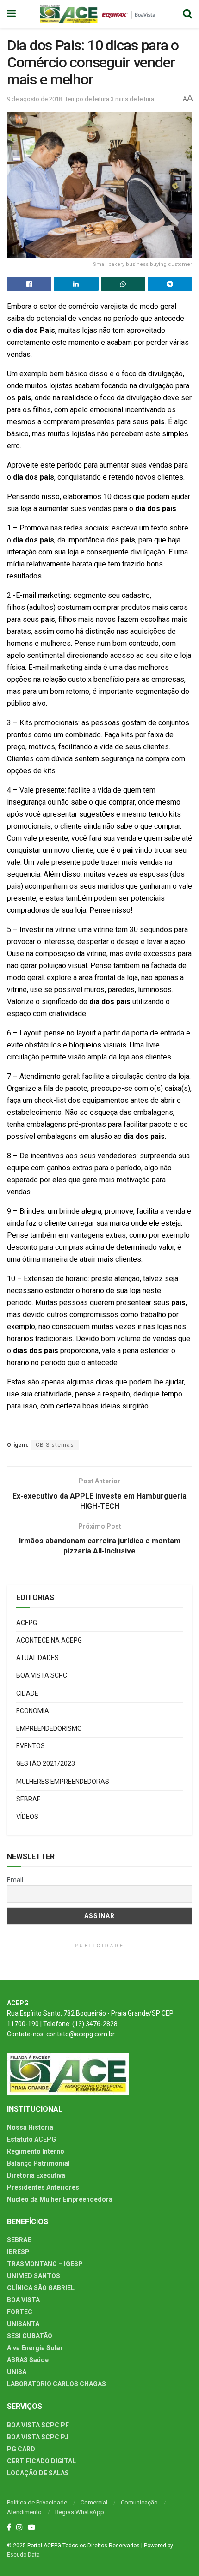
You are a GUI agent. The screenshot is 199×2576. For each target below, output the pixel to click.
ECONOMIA (33, 1711)
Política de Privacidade (37, 2502)
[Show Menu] (11, 14)
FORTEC (20, 2312)
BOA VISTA (23, 2300)
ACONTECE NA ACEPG (49, 1640)
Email (15, 1880)
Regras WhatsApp (80, 2512)
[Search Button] (187, 14)
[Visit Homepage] (99, 14)
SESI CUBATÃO (30, 2336)
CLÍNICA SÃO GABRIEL (41, 2288)
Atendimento (24, 2512)
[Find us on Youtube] (31, 2528)
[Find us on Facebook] (9, 2528)
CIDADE (27, 1693)
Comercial (94, 2502)
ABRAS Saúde (28, 2360)
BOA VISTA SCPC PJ (38, 2437)
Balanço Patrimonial (38, 2163)
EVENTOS (31, 1746)
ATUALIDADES (37, 1658)
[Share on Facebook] (29, 284)
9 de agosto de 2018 (34, 99)
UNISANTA (23, 2324)
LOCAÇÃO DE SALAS (38, 2473)
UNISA (17, 2372)
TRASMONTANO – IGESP (45, 2264)
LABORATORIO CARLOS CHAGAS (56, 2384)
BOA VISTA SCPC (42, 1675)
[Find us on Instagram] (19, 2528)
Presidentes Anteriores (43, 2187)
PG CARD (21, 2449)
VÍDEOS (27, 1817)
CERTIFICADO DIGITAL (41, 2461)
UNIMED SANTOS (34, 2276)
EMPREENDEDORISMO (49, 1728)
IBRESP (18, 2252)
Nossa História (30, 2127)
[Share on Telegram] (170, 284)
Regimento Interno (36, 2151)
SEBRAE (28, 1799)
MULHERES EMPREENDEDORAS (63, 1782)
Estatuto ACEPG (31, 2139)
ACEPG (27, 1623)
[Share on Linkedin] (76, 284)
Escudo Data (23, 2555)
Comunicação (139, 2502)
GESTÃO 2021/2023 (46, 1763)
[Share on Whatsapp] (123, 284)
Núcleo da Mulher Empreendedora (60, 2199)
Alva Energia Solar (35, 2348)
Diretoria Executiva (36, 2175)
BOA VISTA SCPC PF (38, 2425)
